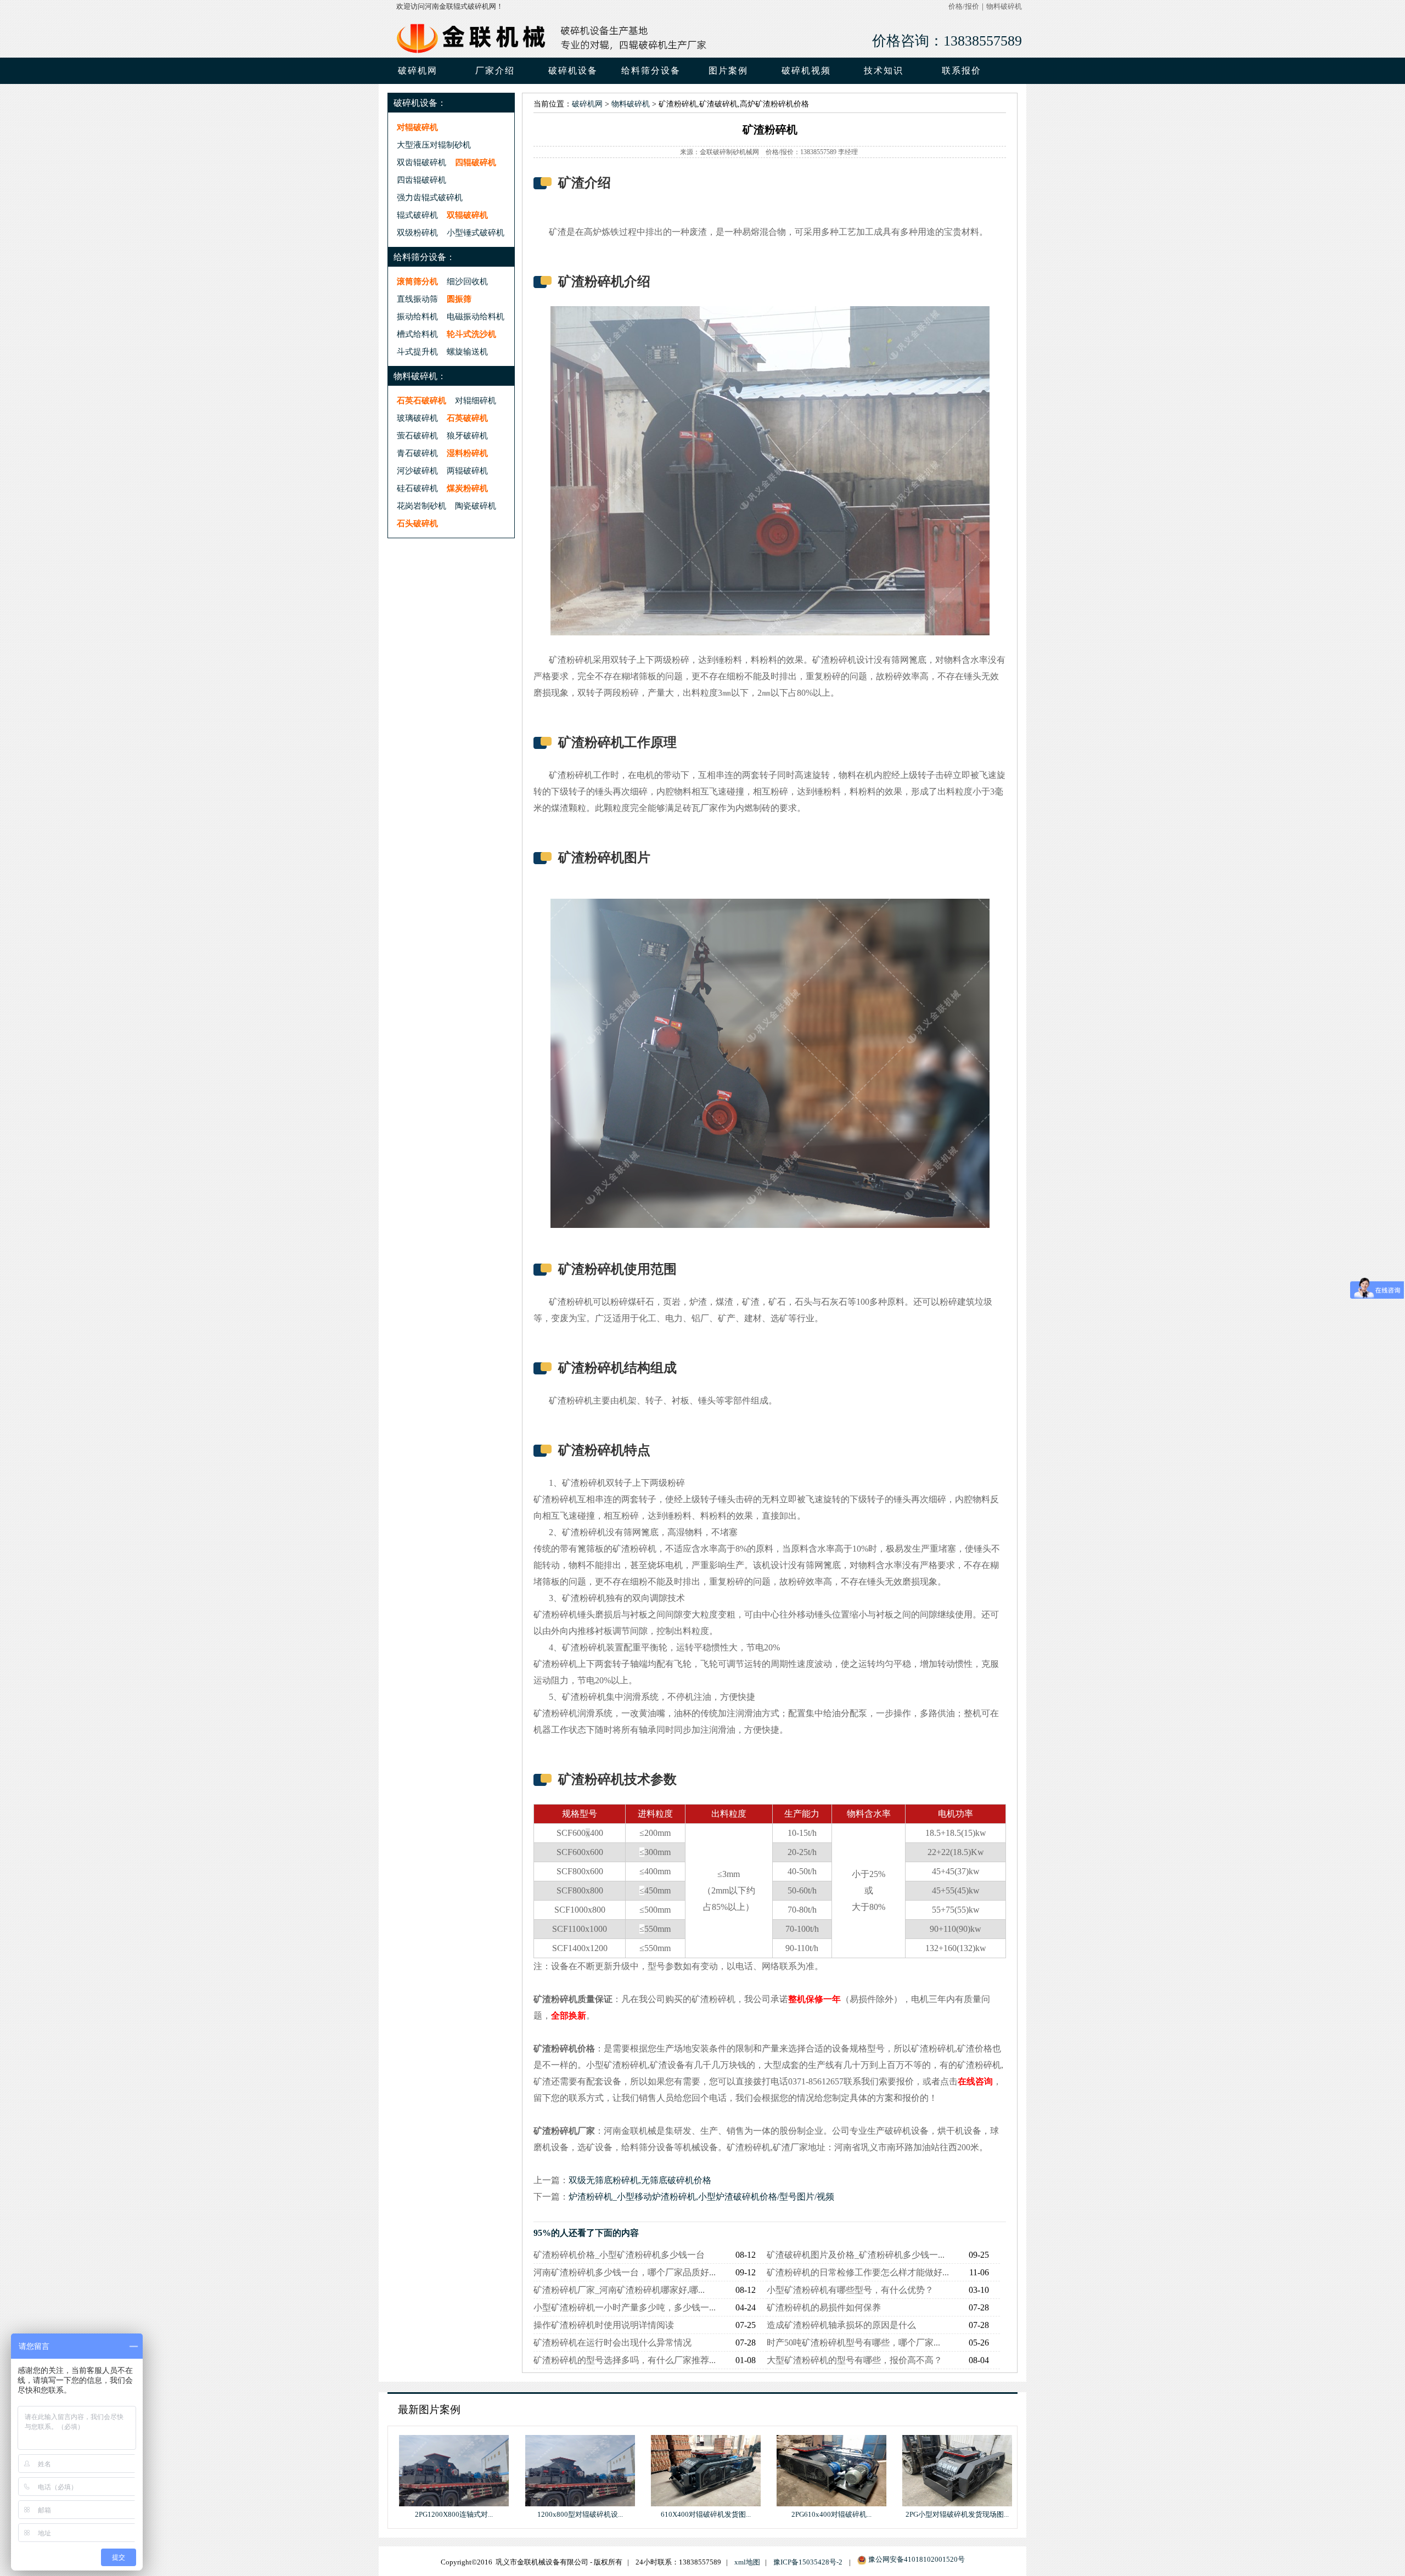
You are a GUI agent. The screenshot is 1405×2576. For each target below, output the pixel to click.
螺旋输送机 (467, 351)
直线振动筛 (417, 299)
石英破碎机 (467, 418)
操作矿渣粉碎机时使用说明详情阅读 (604, 2325)
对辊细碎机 (476, 400)
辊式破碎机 (417, 215)
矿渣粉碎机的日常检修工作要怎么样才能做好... (858, 2272)
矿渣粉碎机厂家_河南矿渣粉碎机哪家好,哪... (619, 2290)
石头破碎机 (417, 523)
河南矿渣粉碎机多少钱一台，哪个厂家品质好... (625, 2272)
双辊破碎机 (467, 215)
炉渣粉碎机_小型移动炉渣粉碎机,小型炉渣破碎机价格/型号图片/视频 (701, 2197)
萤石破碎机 (417, 435)
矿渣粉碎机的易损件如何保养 (824, 2307)
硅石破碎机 (417, 488)
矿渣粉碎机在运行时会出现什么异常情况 (612, 2343)
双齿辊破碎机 (421, 162)
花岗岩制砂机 (421, 506)
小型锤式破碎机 (476, 232)
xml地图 (747, 2562)
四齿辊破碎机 (421, 180)
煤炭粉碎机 (467, 488)
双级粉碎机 (417, 232)
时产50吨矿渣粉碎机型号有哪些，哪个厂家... (853, 2343)
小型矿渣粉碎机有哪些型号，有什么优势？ (850, 2290)
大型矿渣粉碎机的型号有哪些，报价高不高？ (855, 2360)
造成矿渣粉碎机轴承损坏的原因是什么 (841, 2325)
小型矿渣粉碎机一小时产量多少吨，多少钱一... (625, 2307)
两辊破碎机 (467, 470)
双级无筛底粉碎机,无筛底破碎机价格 (640, 2180)
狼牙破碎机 (467, 435)
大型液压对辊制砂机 (434, 145)
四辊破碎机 (476, 162)
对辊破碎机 (417, 127)
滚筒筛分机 (417, 281)
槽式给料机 (417, 334)
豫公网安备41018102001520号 (917, 2560)
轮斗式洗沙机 (471, 334)
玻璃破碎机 (417, 418)
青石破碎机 (417, 453)
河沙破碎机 (417, 470)
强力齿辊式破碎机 (430, 197)
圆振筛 (459, 299)
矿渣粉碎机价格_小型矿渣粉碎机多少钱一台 (619, 2255)
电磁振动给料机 (476, 316)
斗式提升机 (417, 351)
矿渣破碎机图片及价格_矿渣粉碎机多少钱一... (856, 2255)
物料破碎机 (1004, 7)
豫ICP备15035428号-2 (808, 2562)
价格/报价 (964, 7)
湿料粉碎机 (467, 453)
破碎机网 (418, 71)
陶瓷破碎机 (476, 506)
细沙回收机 (467, 281)
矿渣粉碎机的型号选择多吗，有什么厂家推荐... (625, 2360)
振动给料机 (417, 316)
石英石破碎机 (421, 400)
